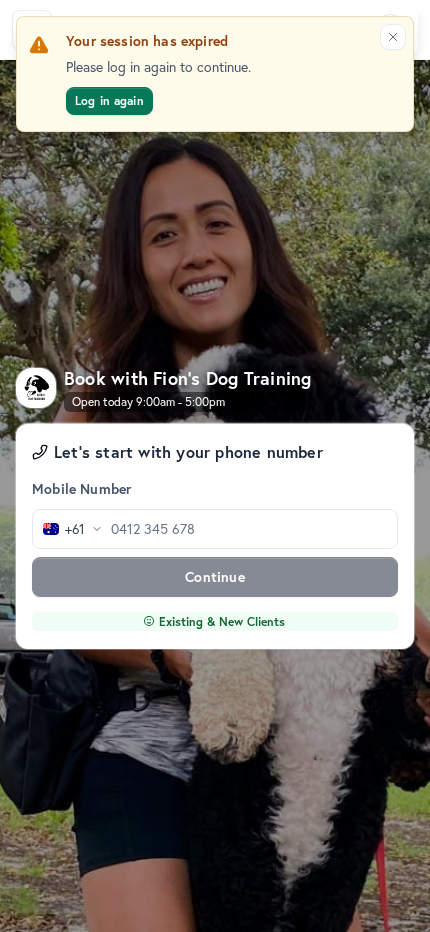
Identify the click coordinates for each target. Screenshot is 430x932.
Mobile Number (81, 489)
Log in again (109, 100)
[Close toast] (393, 37)
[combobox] (68, 529)
